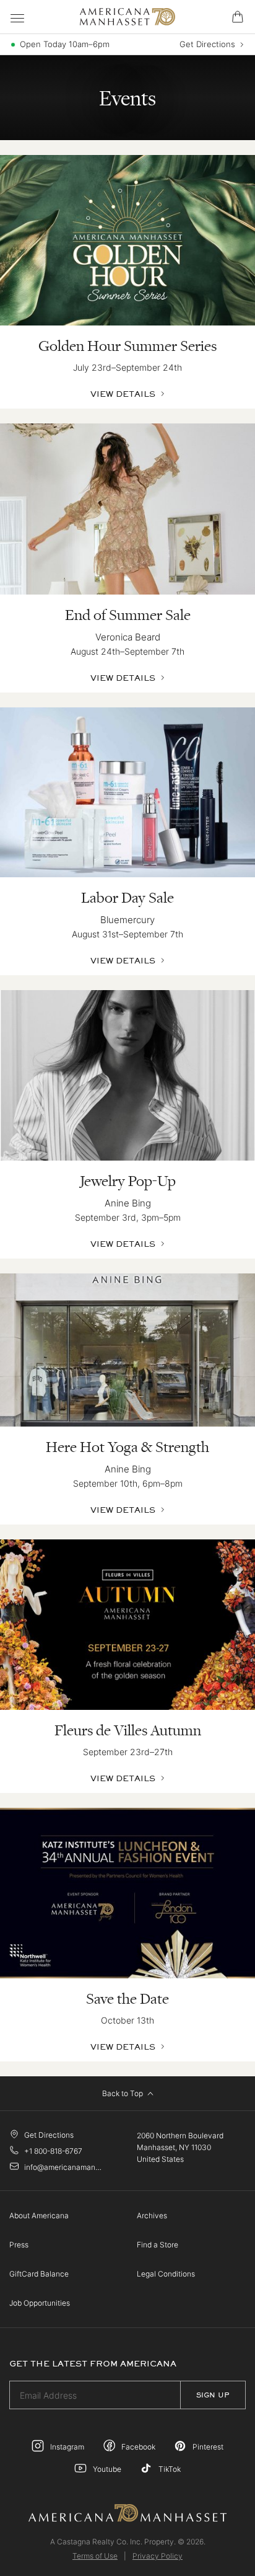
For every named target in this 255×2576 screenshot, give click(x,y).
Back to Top (123, 2093)
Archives (152, 2215)
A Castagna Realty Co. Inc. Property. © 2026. (128, 2542)
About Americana (39, 2215)
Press (19, 2245)
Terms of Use (95, 2556)
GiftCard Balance (39, 2274)
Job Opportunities (40, 2303)
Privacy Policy (158, 2556)
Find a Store (158, 2245)
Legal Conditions (166, 2274)
